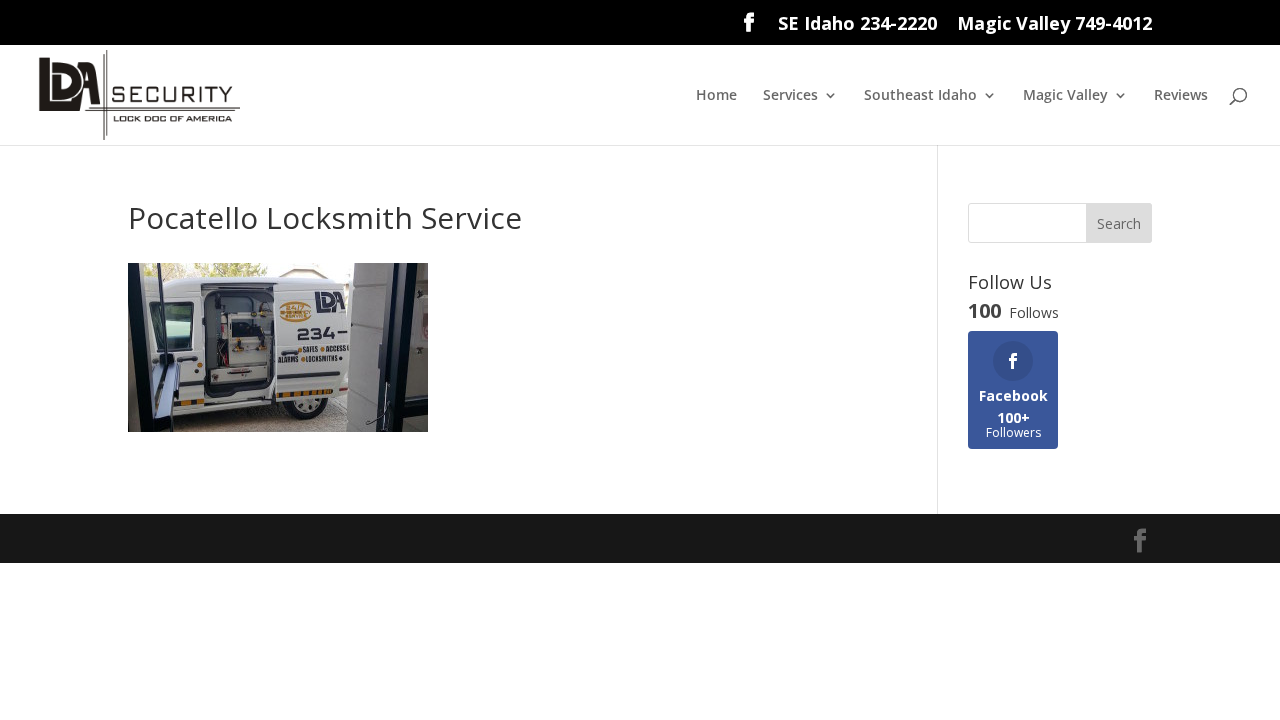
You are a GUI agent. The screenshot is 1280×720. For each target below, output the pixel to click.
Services (790, 96)
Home (716, 96)
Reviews (1181, 96)
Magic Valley (1065, 96)
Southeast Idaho (920, 96)
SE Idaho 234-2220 (857, 24)
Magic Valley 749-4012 (1054, 24)
